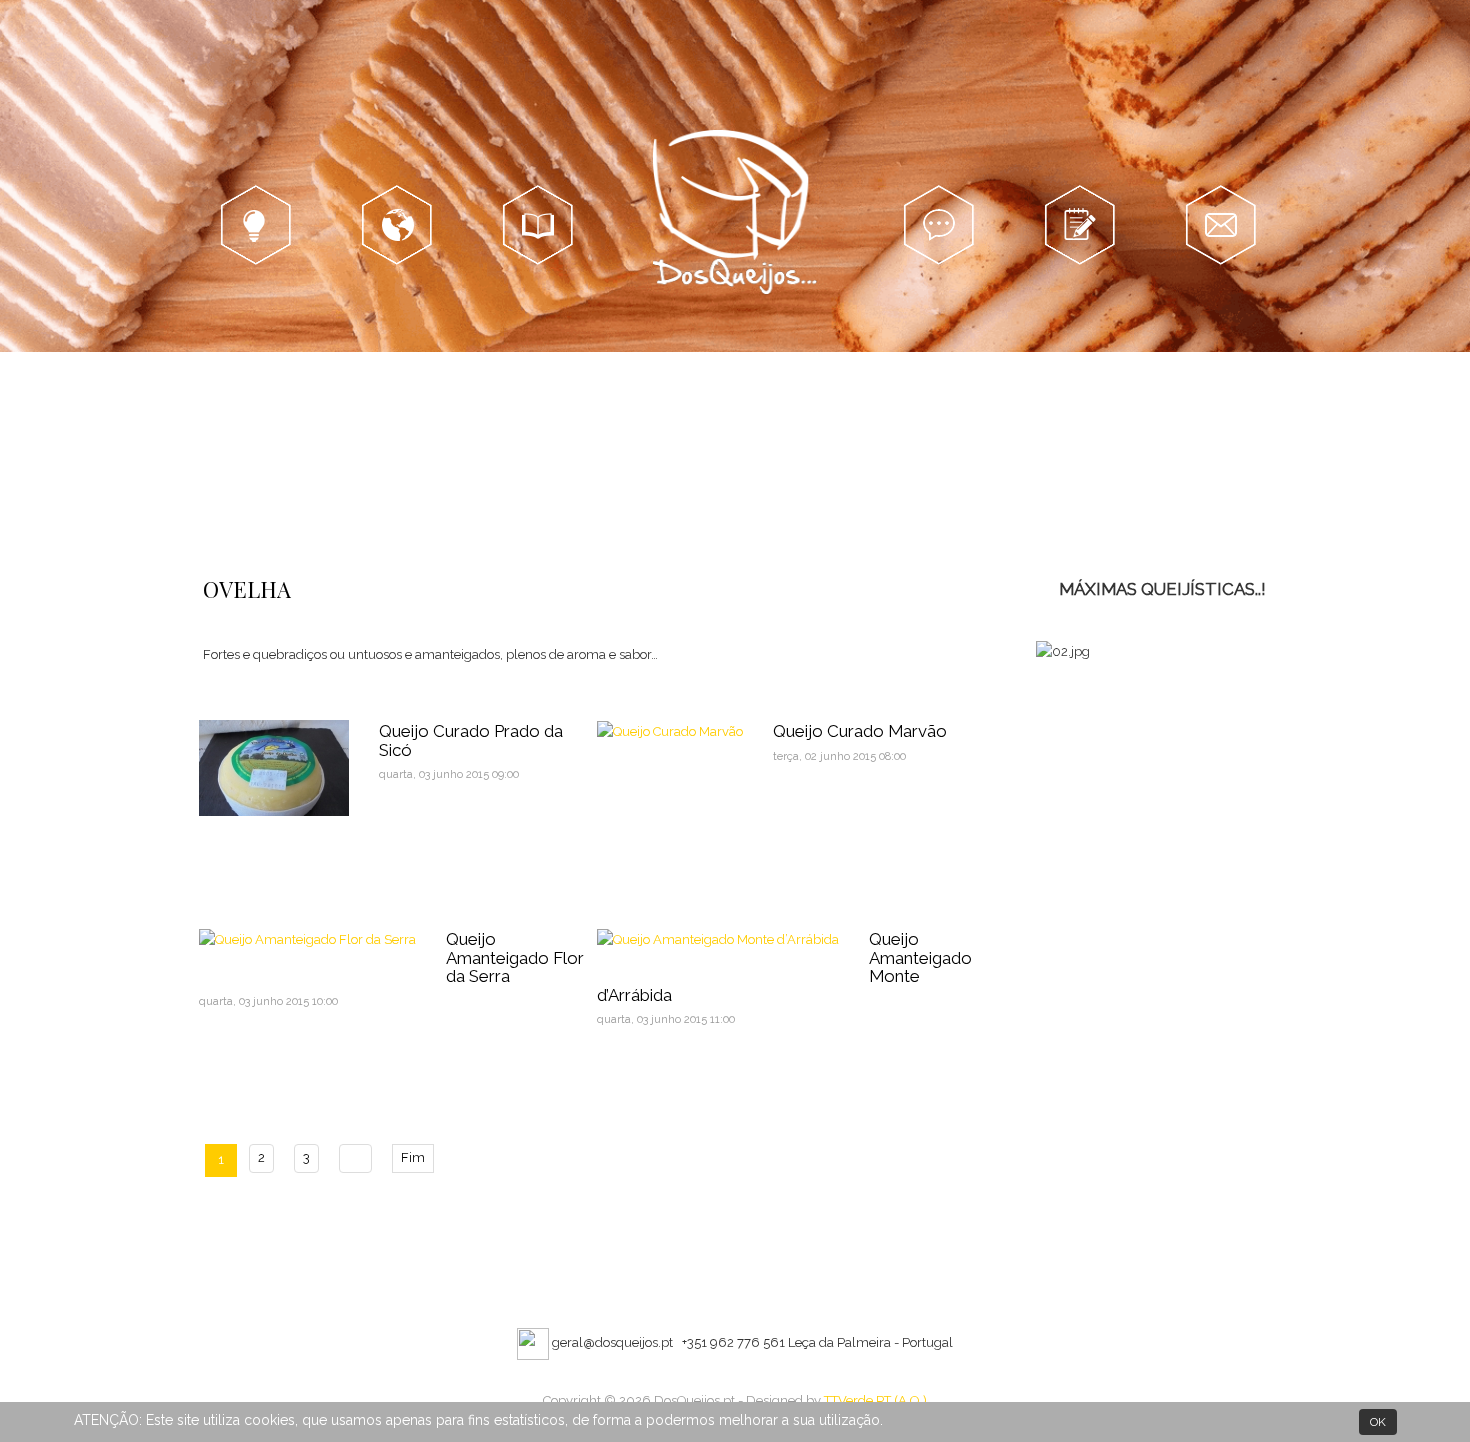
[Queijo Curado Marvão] (670, 730)
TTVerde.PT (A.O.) (875, 1400)
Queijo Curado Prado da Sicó (471, 740)
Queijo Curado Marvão (860, 731)
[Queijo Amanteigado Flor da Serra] (307, 938)
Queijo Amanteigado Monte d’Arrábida (784, 967)
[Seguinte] (355, 1158)
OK (1378, 1422)
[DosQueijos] (735, 215)
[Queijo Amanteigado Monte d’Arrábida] (718, 938)
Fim (413, 1157)
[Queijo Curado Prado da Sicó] (274, 766)
